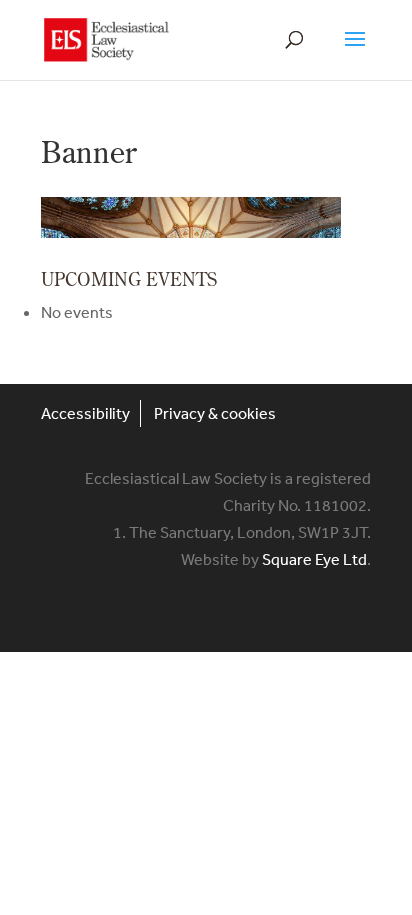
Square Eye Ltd (314, 559)
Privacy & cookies (215, 413)
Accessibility (85, 413)
